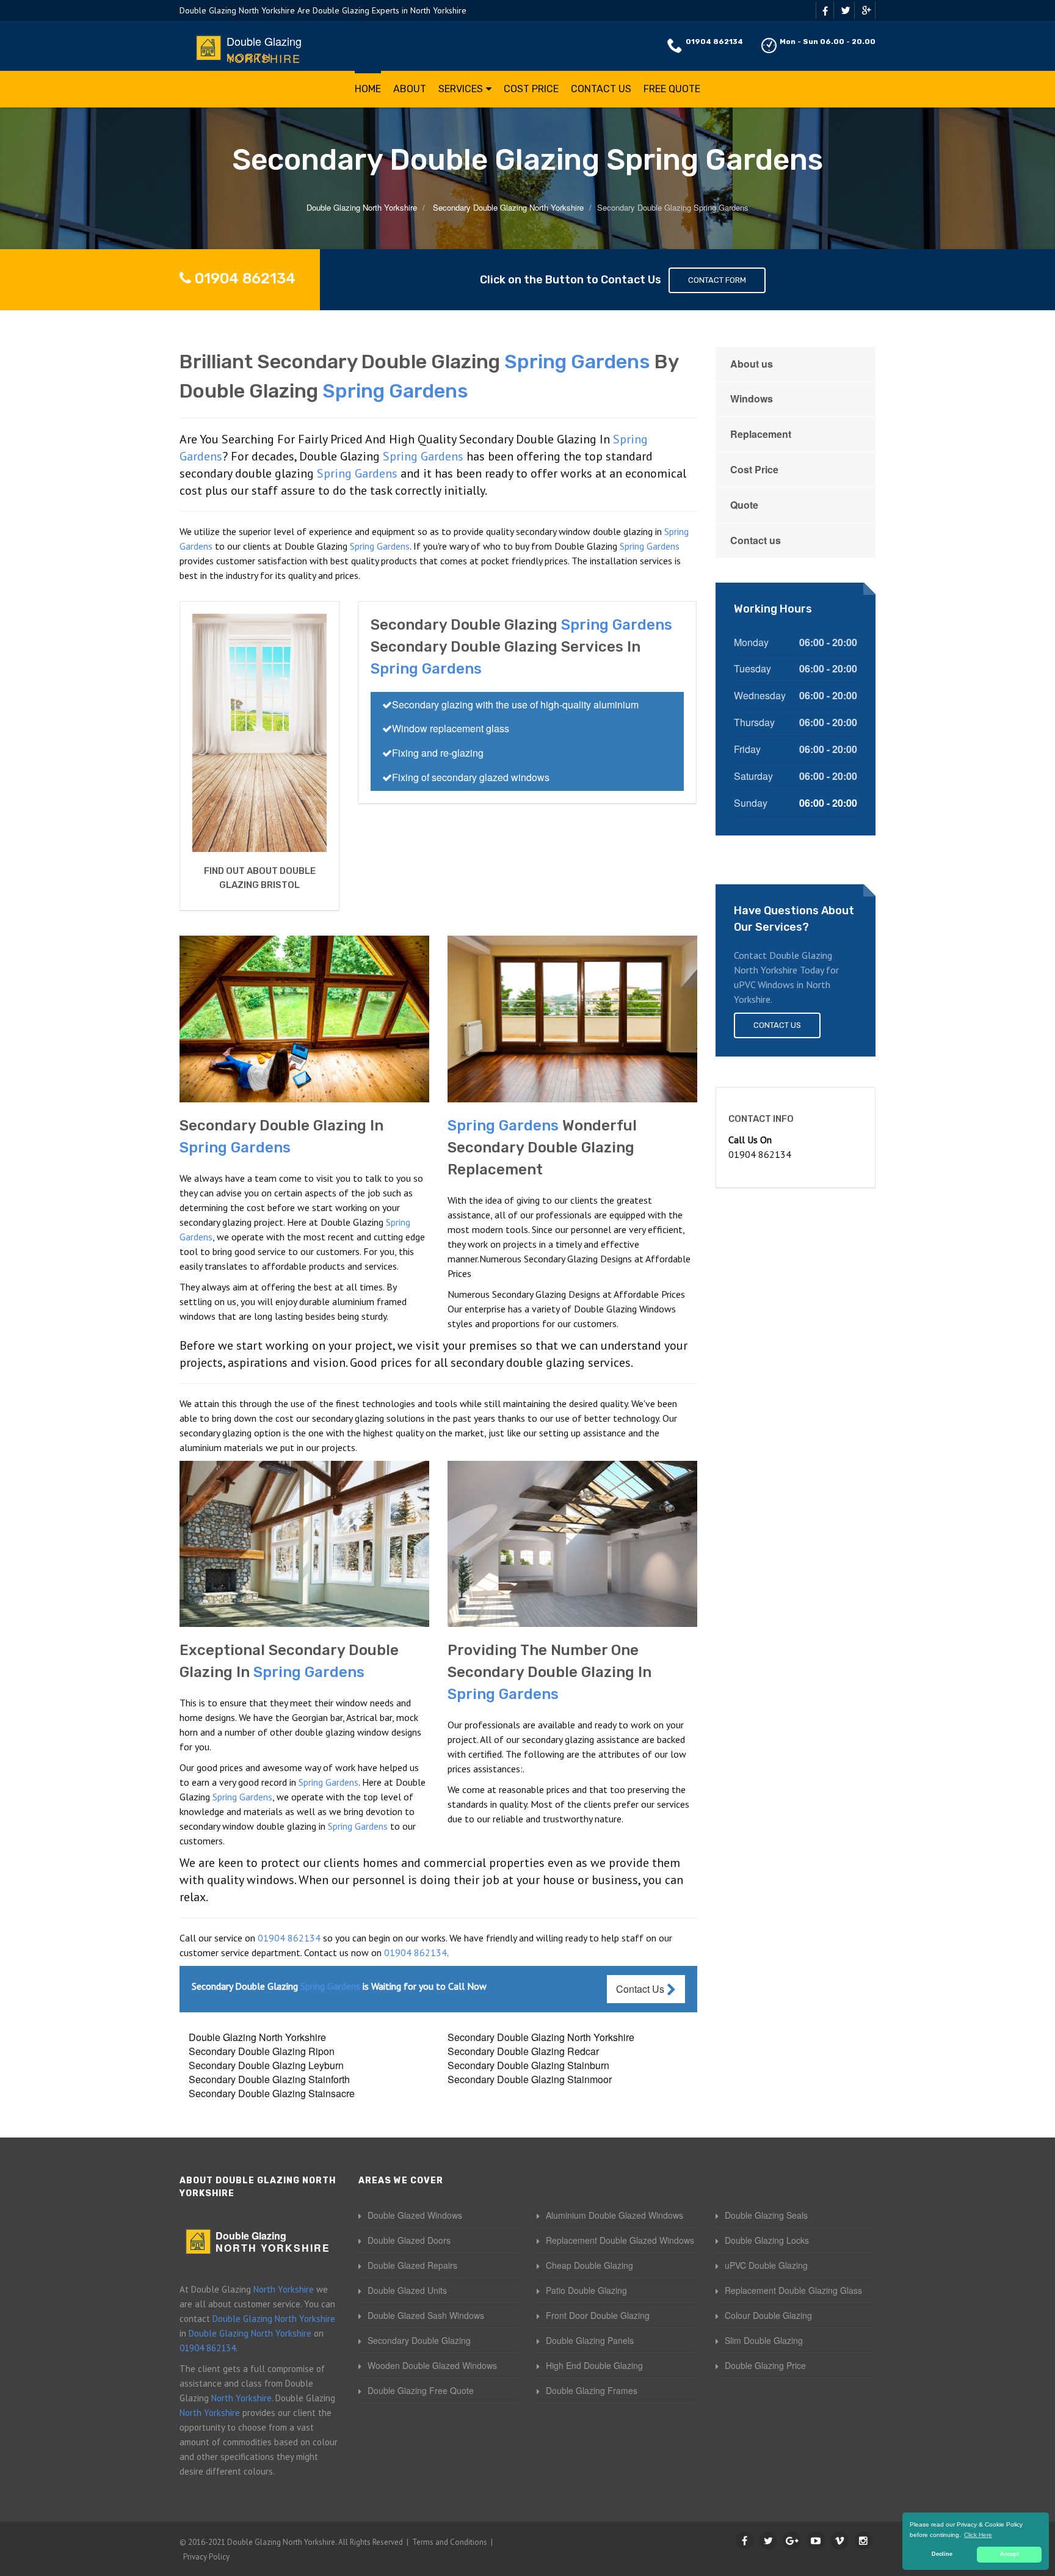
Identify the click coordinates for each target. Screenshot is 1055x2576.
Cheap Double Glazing (589, 2265)
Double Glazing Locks (767, 2240)
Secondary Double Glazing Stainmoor (530, 2079)
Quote (744, 505)
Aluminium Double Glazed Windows (615, 2215)
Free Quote (672, 89)
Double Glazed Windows (415, 2215)
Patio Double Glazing (586, 2290)
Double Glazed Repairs (412, 2265)
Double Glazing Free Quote (421, 2390)
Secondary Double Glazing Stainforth (269, 2079)
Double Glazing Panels (590, 2340)
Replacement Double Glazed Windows (620, 2240)
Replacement (761, 434)
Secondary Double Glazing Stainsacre (272, 2093)
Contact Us (601, 89)
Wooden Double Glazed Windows (432, 2365)
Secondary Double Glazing (419, 2340)
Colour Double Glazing (768, 2315)
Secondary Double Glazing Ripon (262, 2051)
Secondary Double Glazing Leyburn (266, 2065)
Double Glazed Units (407, 2290)
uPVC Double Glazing (766, 2265)
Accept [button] (1010, 2554)
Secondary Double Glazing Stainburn (528, 2065)
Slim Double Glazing (764, 2340)
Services (461, 89)
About (410, 89)
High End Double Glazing (594, 2365)
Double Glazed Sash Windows (426, 2315)
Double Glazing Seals (766, 2215)
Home (368, 89)
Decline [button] (942, 2554)
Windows (752, 398)
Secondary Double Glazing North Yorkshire (541, 2037)
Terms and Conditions (450, 2542)
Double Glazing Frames (592, 2390)
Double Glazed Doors (409, 2240)
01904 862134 (714, 42)
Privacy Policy (206, 2557)
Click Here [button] (978, 2535)
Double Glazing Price (765, 2365)
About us (752, 364)
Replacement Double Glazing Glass (793, 2290)
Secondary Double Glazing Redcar (523, 2051)
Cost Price (531, 89)
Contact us (756, 540)
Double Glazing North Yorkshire (257, 2037)
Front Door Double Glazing (598, 2315)
